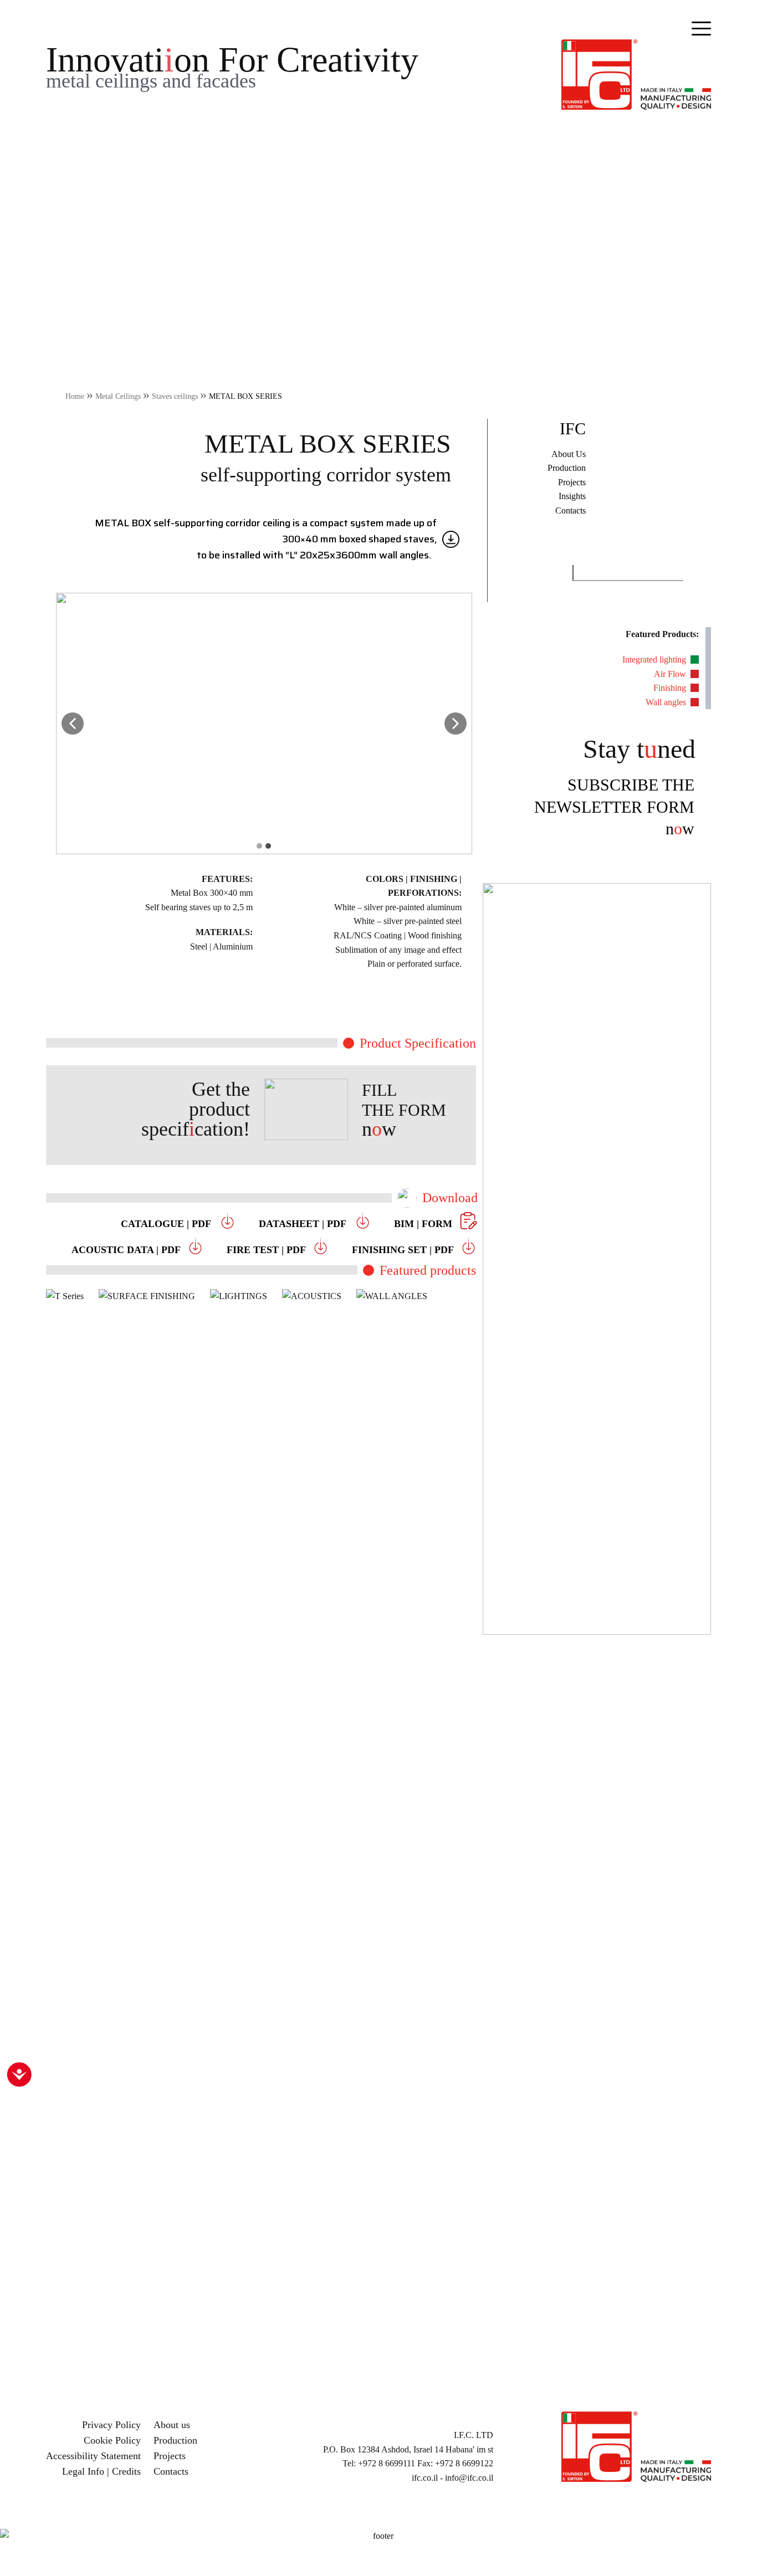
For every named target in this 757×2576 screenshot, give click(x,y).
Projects (572, 482)
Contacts (571, 510)
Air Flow (670, 674)
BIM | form (424, 1224)
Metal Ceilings (118, 396)
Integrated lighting (654, 660)
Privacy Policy (111, 2425)
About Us (569, 454)
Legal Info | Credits (101, 2471)
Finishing (670, 688)
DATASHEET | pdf (304, 1224)
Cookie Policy (112, 2440)
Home (75, 396)
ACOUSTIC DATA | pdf (129, 1250)
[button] (73, 723)
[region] (378, 1826)
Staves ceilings (175, 396)
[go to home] (636, 73)
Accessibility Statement (93, 2456)
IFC (573, 429)
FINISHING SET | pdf (406, 1250)
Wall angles (666, 702)
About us (172, 2425)
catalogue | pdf (167, 1224)
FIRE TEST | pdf (269, 1250)
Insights (572, 496)
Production (567, 468)
